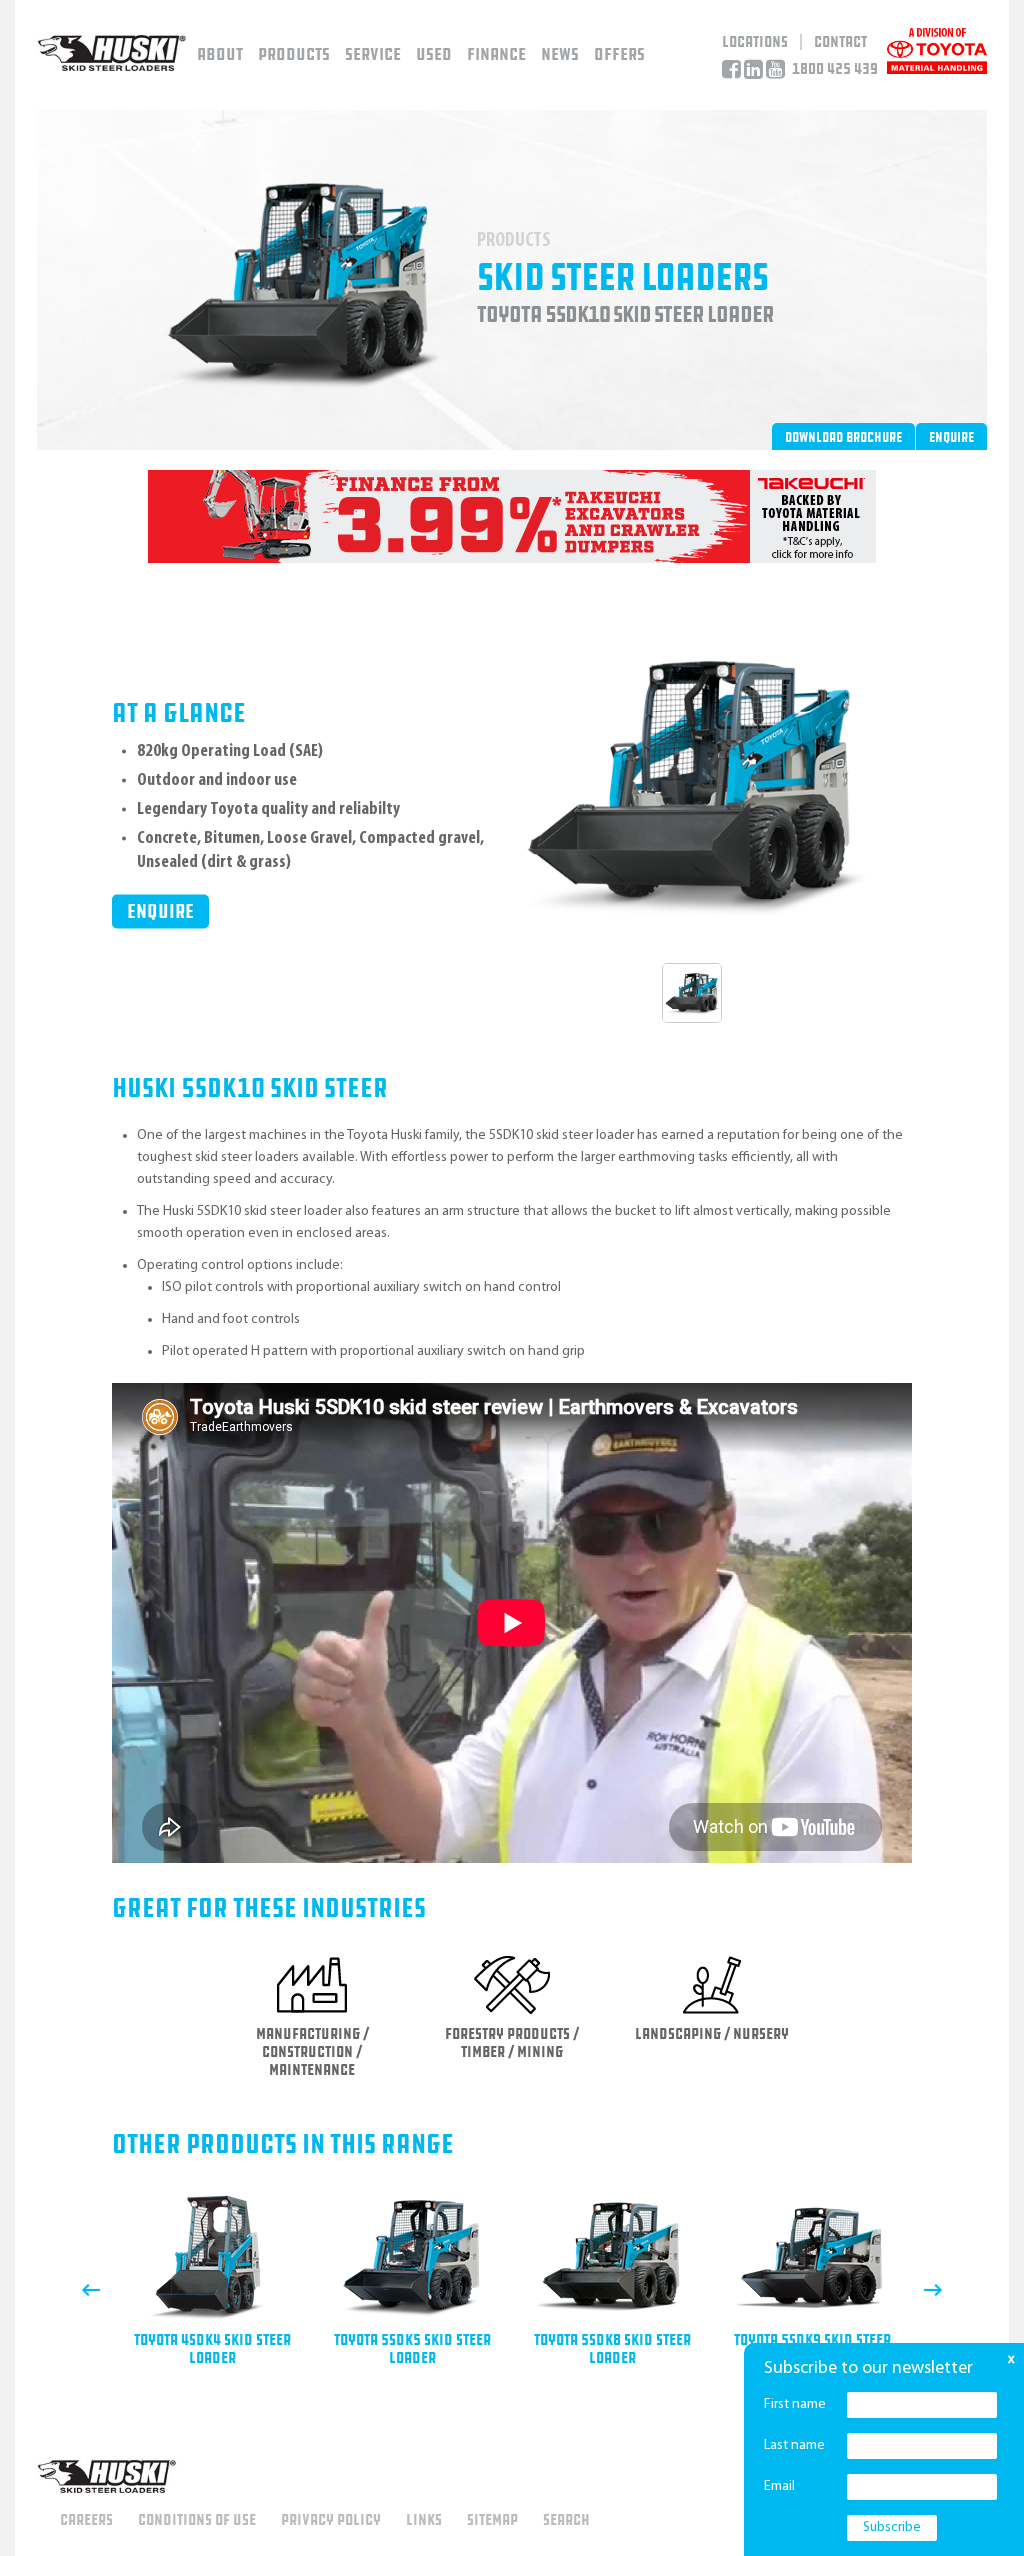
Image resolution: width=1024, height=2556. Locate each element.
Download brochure (843, 438)
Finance (496, 54)
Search (566, 2520)
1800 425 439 (835, 69)
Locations (755, 42)
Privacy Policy (331, 2520)
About (220, 54)
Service (373, 54)
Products (294, 54)
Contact (840, 42)
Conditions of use (197, 2520)
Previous (91, 2290)
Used (434, 54)
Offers (619, 54)
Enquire (951, 438)
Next (932, 2290)
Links (424, 2520)
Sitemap (492, 2520)
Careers (86, 2520)
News (560, 54)
